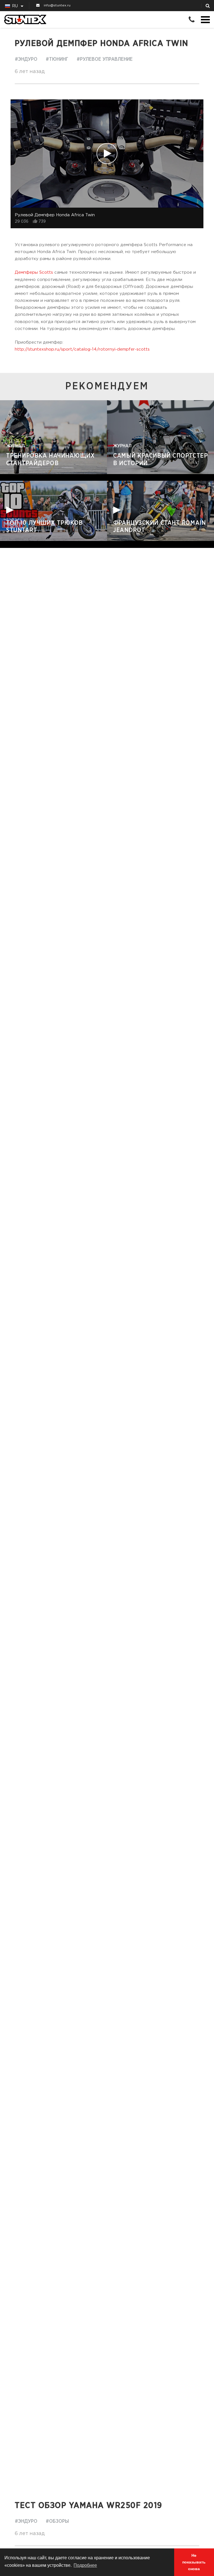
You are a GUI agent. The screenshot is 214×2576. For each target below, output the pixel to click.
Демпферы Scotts (34, 272)
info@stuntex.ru (57, 5)
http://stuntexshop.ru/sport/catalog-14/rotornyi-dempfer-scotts (82, 349)
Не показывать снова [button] (194, 2562)
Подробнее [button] (85, 2565)
